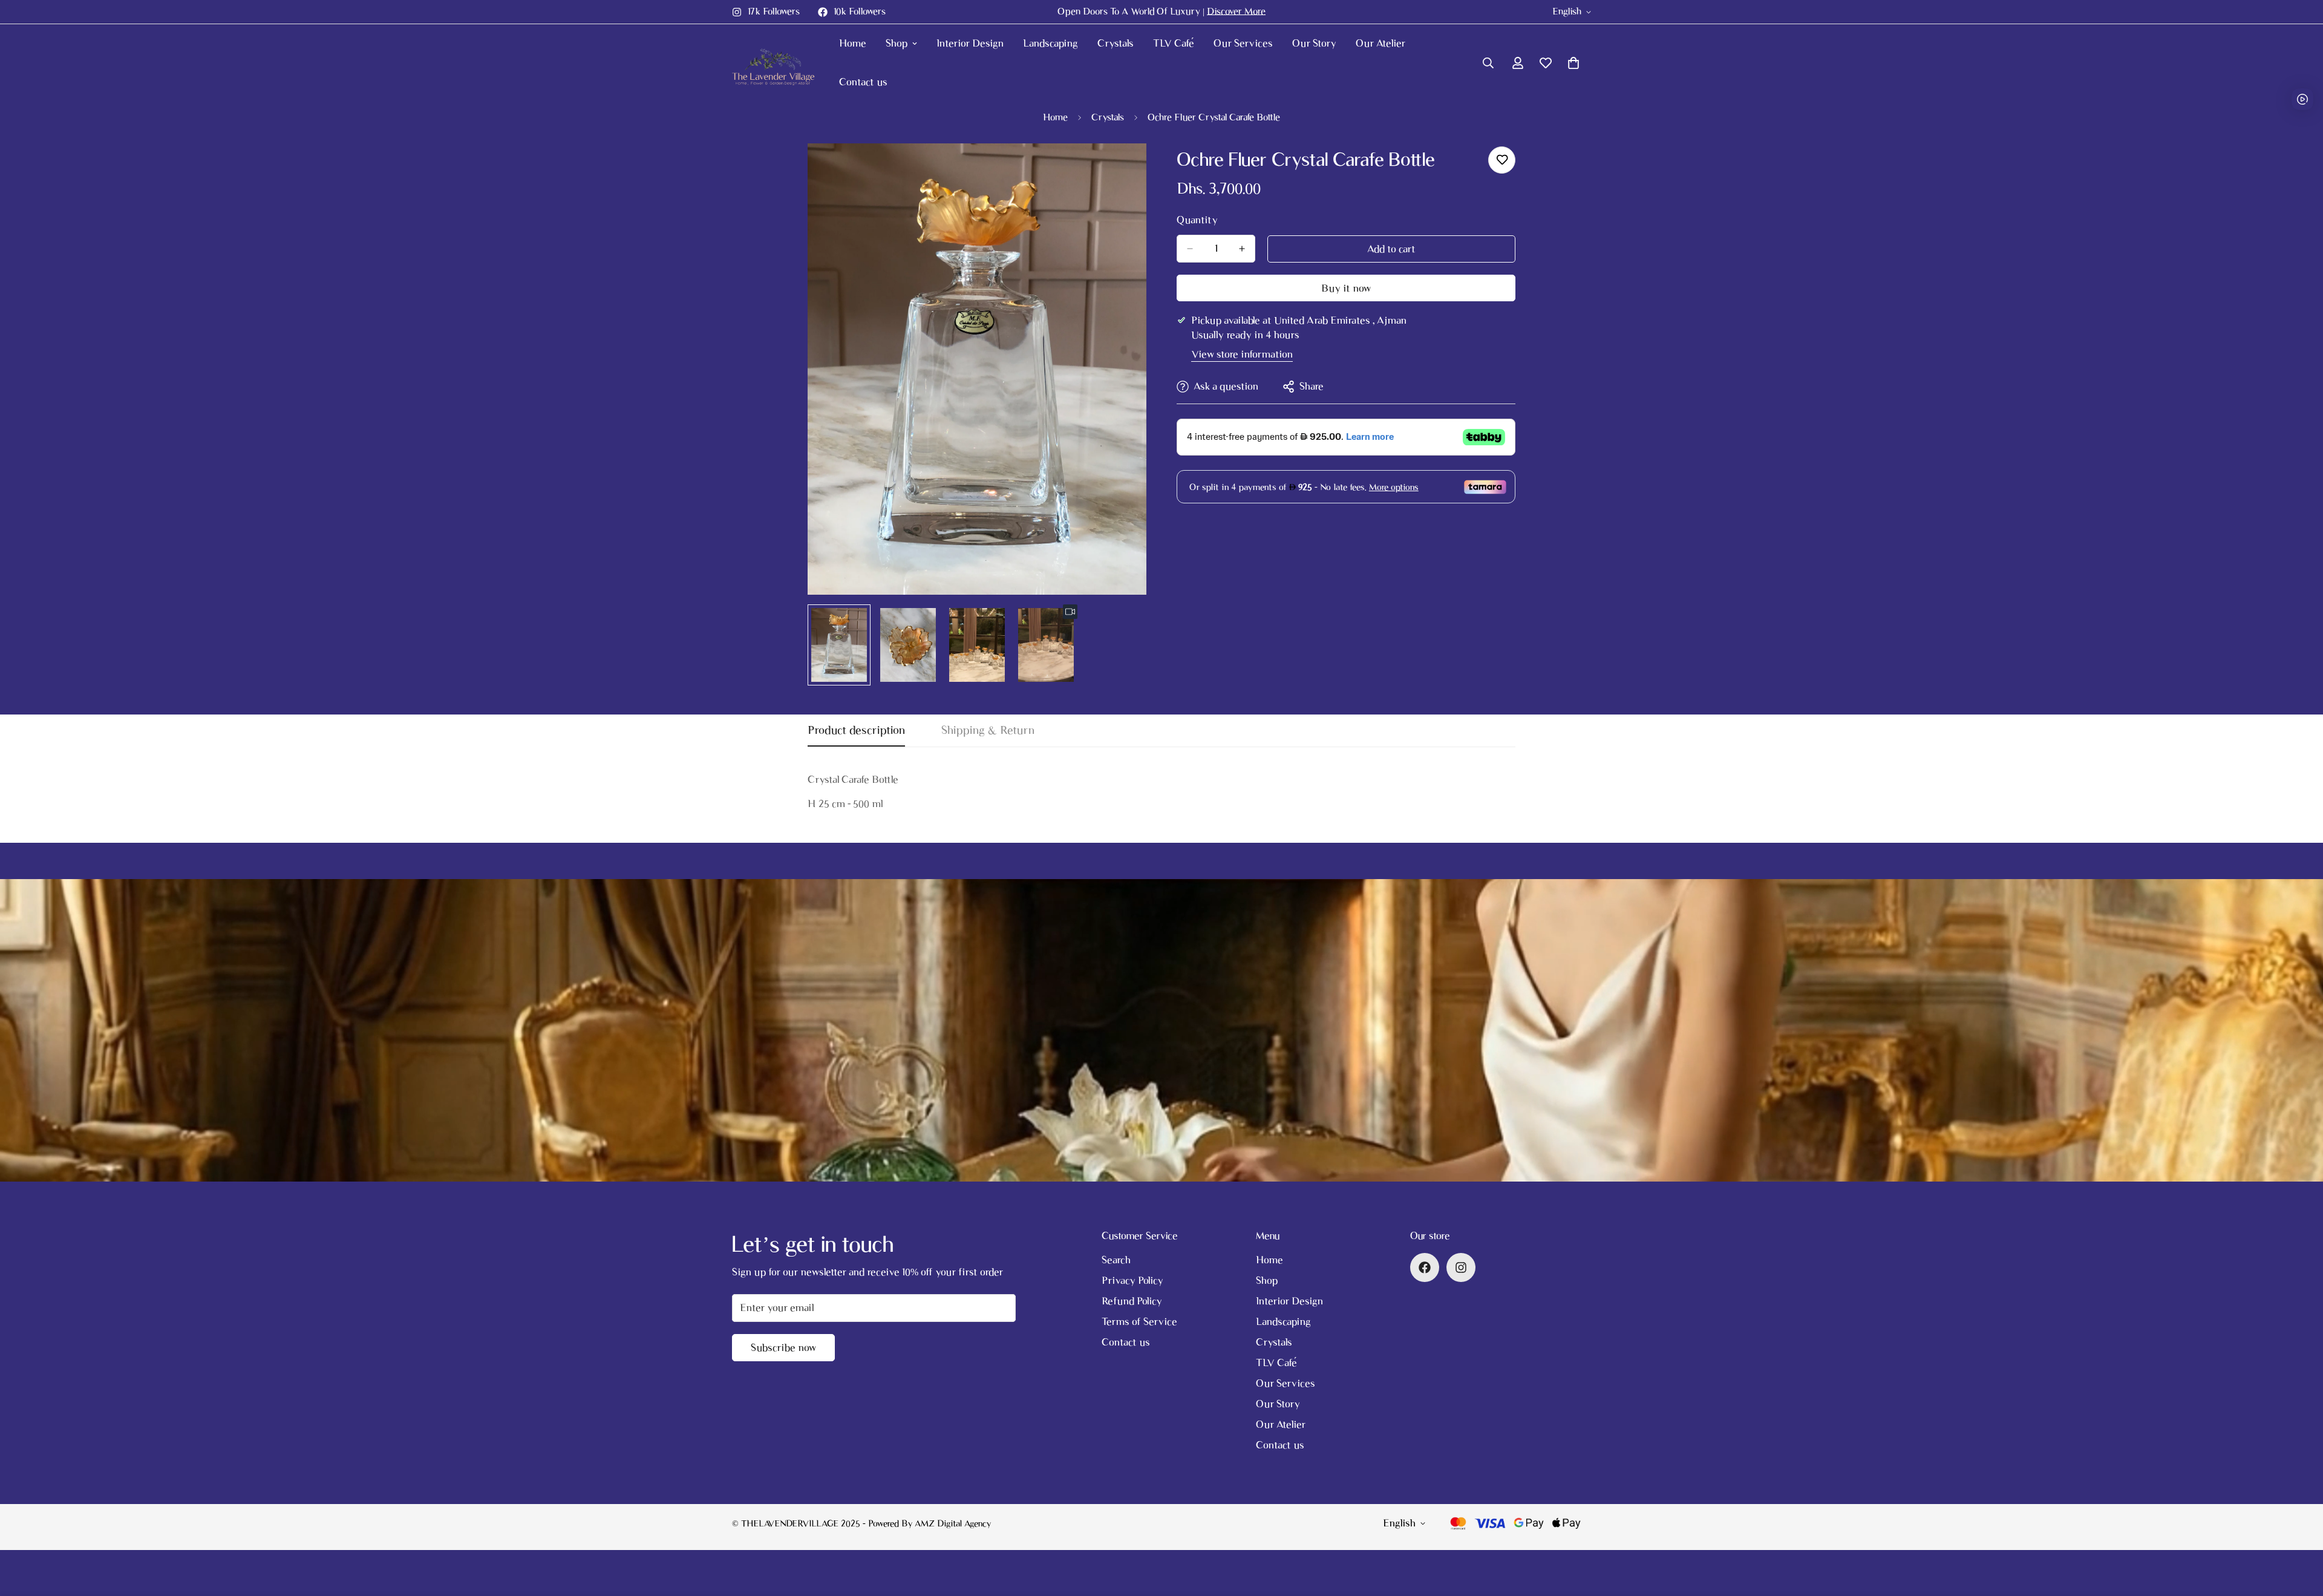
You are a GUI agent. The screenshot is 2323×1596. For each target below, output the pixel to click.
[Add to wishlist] (1502, 160)
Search (1116, 1260)
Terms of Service (1139, 1322)
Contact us (863, 82)
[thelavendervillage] (776, 63)
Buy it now (1346, 288)
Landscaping (1050, 43)
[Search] (1488, 63)
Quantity (1197, 220)
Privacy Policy (1132, 1280)
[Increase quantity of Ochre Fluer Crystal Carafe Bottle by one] (1242, 249)
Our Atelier (1380, 43)
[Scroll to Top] (2299, 1530)
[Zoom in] (1121, 169)
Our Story (1314, 43)
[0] (1573, 63)
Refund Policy (1132, 1301)
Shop (897, 43)
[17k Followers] (1461, 1267)
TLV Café (1174, 43)
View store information (1242, 354)
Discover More (1236, 11)
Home (853, 43)
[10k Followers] (1425, 1267)
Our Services (1243, 43)
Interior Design (970, 43)
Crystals (1116, 43)
